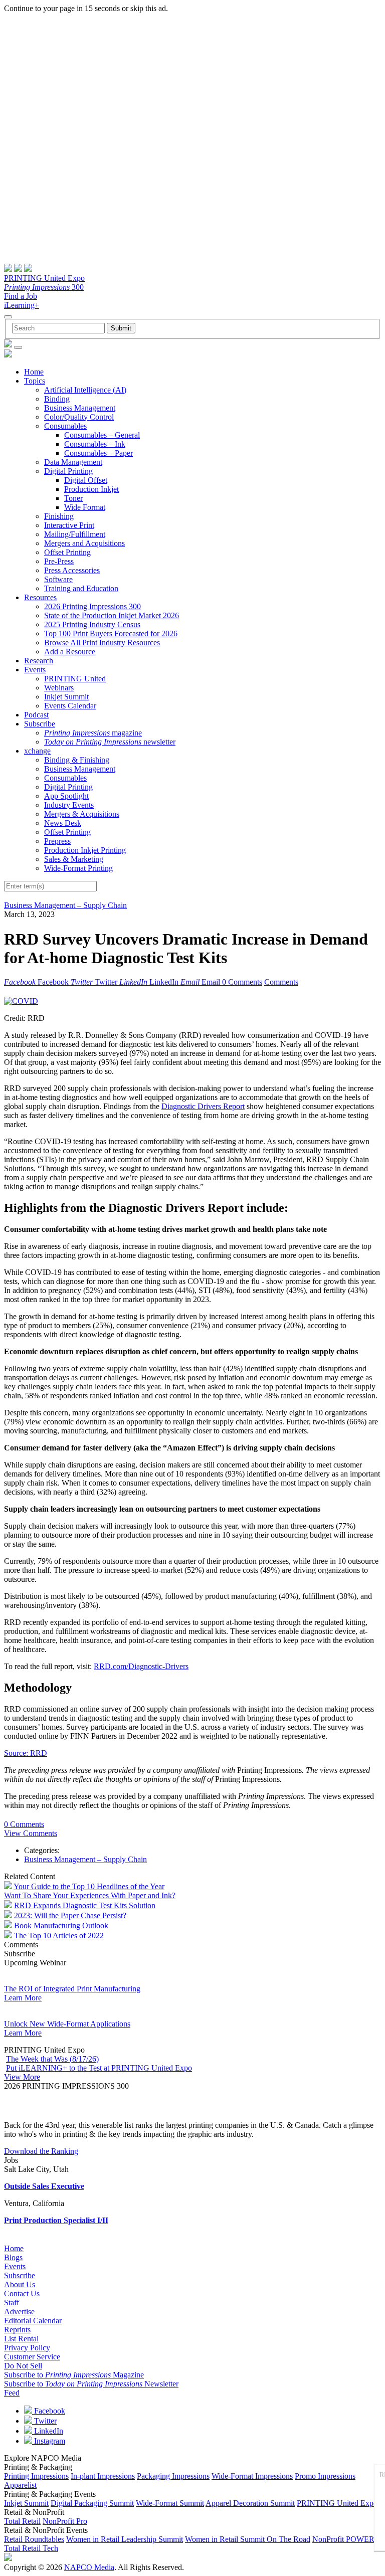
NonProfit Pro (65, 2521)
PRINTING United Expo (44, 278)
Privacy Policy (27, 2348)
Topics (35, 381)
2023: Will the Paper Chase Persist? (70, 1915)
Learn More (23, 1998)
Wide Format (85, 507)
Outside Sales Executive (44, 2186)
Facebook (49, 2411)
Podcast (36, 715)
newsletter (110, 742)
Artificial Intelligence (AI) (85, 390)
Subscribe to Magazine (74, 2375)
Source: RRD (26, 1753)
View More (22, 2077)
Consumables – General (102, 435)
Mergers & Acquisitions (82, 814)
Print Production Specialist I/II (56, 2220)
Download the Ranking (41, 2151)
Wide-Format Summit (170, 2503)
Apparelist (20, 2485)
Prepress (57, 841)
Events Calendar (70, 706)
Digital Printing (68, 471)
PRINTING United (75, 679)
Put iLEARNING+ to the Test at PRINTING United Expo (99, 2068)
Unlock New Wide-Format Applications (67, 2024)
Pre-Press (59, 561)
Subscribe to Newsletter (91, 2384)
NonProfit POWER (343, 2539)
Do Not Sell (23, 2366)
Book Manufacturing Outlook (61, 1925)
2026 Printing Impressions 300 (92, 606)
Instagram (49, 2441)
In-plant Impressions (103, 2476)
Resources (40, 597)
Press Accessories (72, 570)
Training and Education (81, 588)
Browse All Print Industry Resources (102, 642)
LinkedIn (48, 2431)
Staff (12, 2303)
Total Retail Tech (31, 2548)
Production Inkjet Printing (85, 850)
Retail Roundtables (34, 2539)
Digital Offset (86, 480)
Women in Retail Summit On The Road (248, 2539)
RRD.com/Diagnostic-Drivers (141, 1666)
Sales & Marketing (74, 859)
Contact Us (22, 2293)
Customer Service (32, 2357)
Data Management (73, 462)
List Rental (21, 2339)
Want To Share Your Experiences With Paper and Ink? (90, 1895)
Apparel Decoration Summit (250, 2503)
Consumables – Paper (99, 453)
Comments (281, 982)
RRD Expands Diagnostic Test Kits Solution (85, 1905)
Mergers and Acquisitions (84, 543)
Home (34, 372)
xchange (37, 751)
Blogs (13, 2257)
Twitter (44, 2421)
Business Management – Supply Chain (65, 905)
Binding (57, 399)
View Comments (31, 1833)
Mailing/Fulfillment (75, 534)
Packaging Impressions (173, 2476)
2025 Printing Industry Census (92, 624)
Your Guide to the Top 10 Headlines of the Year (89, 1886)
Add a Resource (70, 652)
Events (35, 670)
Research (39, 661)
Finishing (59, 516)
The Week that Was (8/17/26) (52, 2059)
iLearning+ (22, 305)
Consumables (65, 426)
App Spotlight (66, 796)
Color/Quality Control (79, 417)
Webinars (59, 688)
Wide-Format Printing (78, 868)
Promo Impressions (325, 2476)
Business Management (80, 408)
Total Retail (22, 2521)
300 (44, 287)
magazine (93, 733)
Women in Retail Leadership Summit (125, 2539)
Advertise (19, 2312)
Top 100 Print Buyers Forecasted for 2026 (111, 633)
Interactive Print (69, 525)
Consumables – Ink (95, 444)
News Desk (63, 823)
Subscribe (40, 724)
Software (58, 579)
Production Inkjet (91, 489)
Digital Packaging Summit (92, 2503)
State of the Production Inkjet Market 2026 (112, 615)
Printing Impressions (36, 2476)
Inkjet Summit (66, 697)
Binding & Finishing (77, 760)
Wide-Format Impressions (252, 2476)
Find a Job (21, 296)
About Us (20, 2284)
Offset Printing (67, 552)
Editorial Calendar (33, 2321)
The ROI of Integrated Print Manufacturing (72, 1989)
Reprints (17, 2330)
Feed (12, 2393)
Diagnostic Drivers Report (203, 1106)
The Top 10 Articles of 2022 (59, 1936)
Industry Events (69, 805)
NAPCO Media (89, 2567)
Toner (73, 498)
